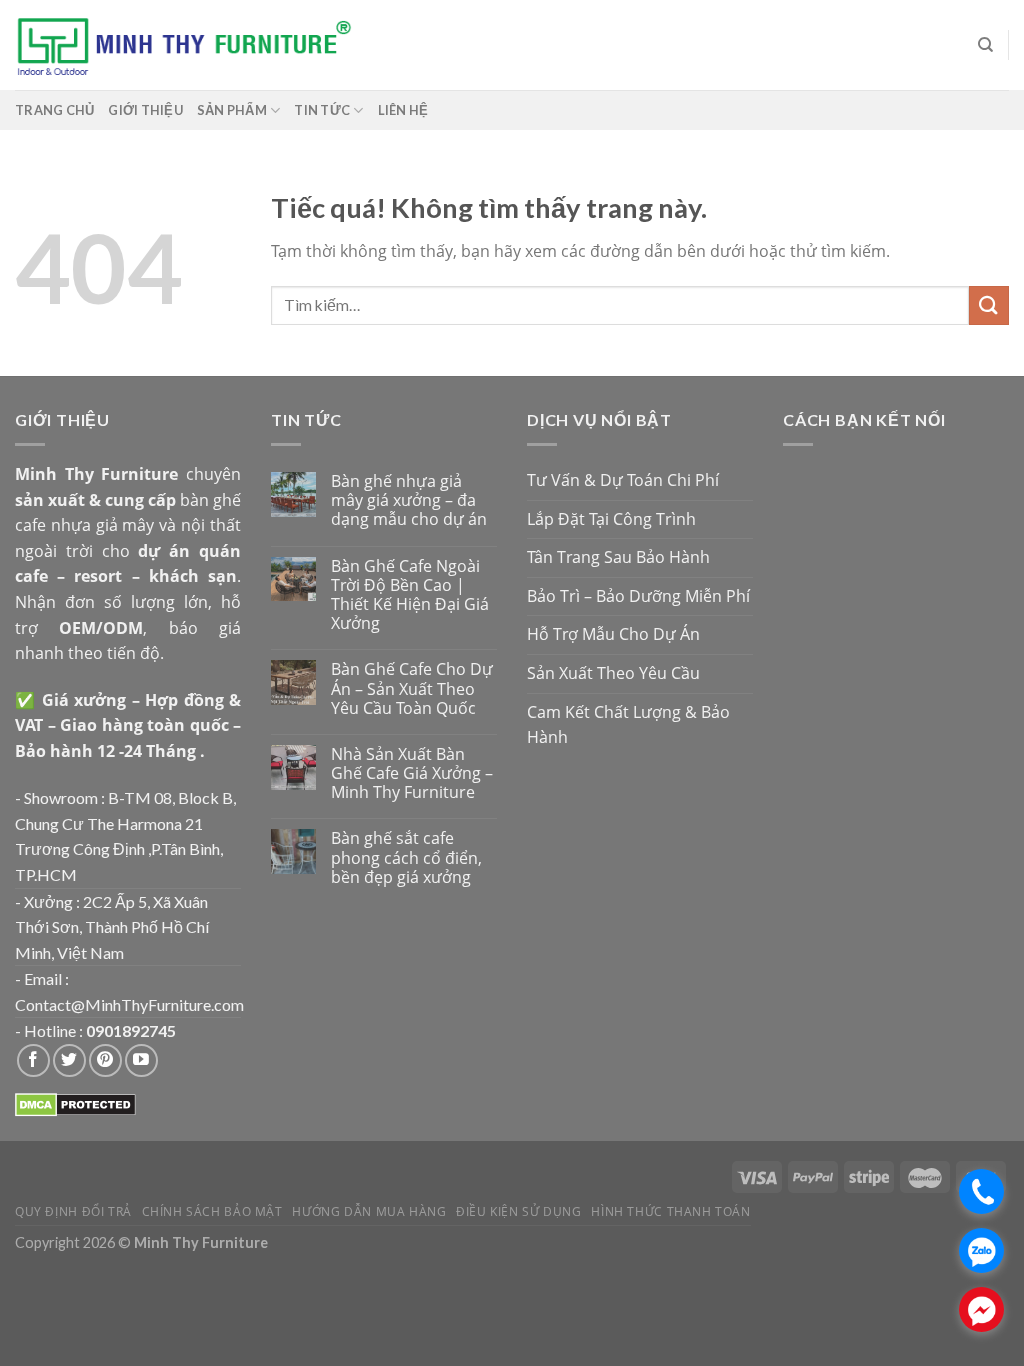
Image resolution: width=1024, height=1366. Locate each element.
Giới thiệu (145, 110)
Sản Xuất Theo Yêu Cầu (613, 673)
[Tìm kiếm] (985, 45)
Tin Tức (322, 110)
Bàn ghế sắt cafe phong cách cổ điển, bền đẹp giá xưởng (406, 858)
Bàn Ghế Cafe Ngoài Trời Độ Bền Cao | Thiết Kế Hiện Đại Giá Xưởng (410, 595)
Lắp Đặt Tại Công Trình (611, 519)
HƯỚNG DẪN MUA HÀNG (369, 1211)
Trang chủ (54, 110)
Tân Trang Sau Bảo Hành (618, 557)
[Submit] (989, 305)
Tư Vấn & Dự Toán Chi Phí (623, 480)
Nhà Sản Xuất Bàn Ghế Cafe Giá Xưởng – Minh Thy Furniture (412, 774)
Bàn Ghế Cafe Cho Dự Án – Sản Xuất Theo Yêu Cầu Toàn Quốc (412, 689)
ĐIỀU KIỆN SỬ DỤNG (518, 1211)
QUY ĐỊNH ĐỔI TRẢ (73, 1211)
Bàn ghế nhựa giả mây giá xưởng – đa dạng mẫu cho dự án (409, 501)
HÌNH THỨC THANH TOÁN (670, 1211)
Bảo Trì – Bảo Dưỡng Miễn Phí (638, 596)
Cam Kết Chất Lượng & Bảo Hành (628, 725)
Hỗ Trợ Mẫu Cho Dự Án (613, 634)
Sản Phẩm (232, 110)
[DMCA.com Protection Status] (75, 1103)
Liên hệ (403, 110)
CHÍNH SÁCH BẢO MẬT (212, 1211)
